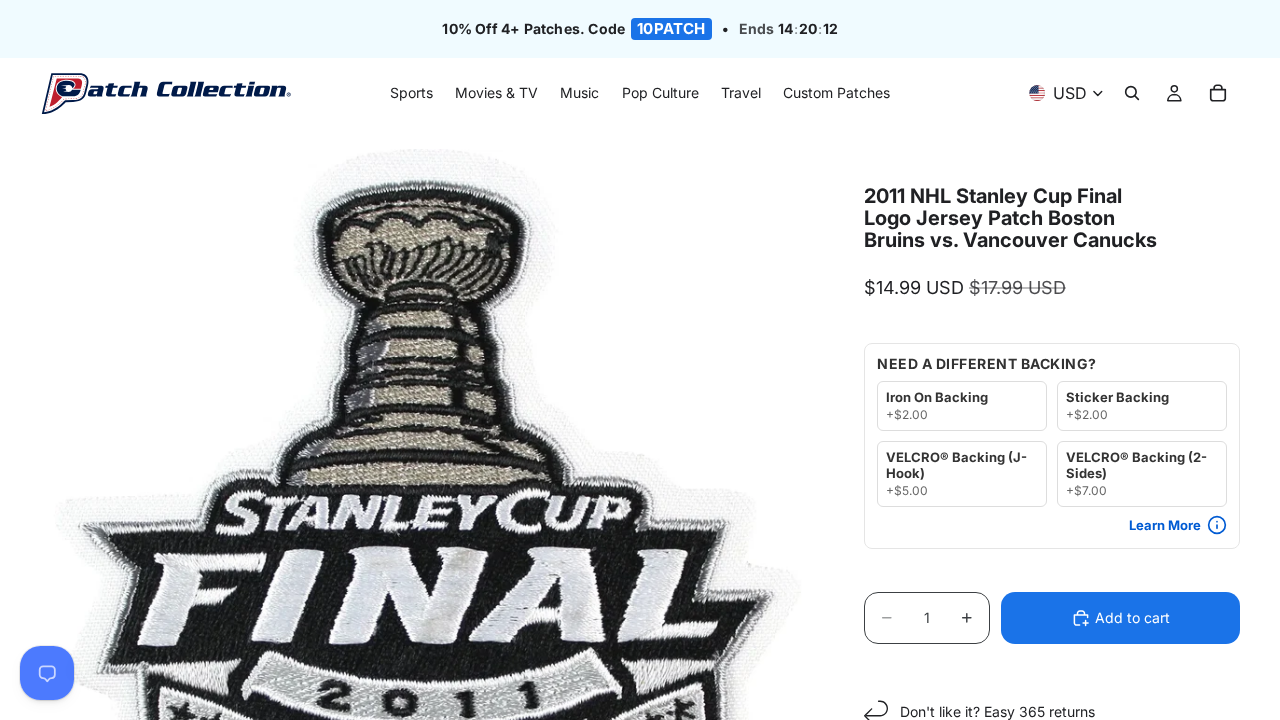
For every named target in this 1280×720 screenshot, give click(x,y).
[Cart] (1218, 94)
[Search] (1132, 94)
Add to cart (1132, 617)
